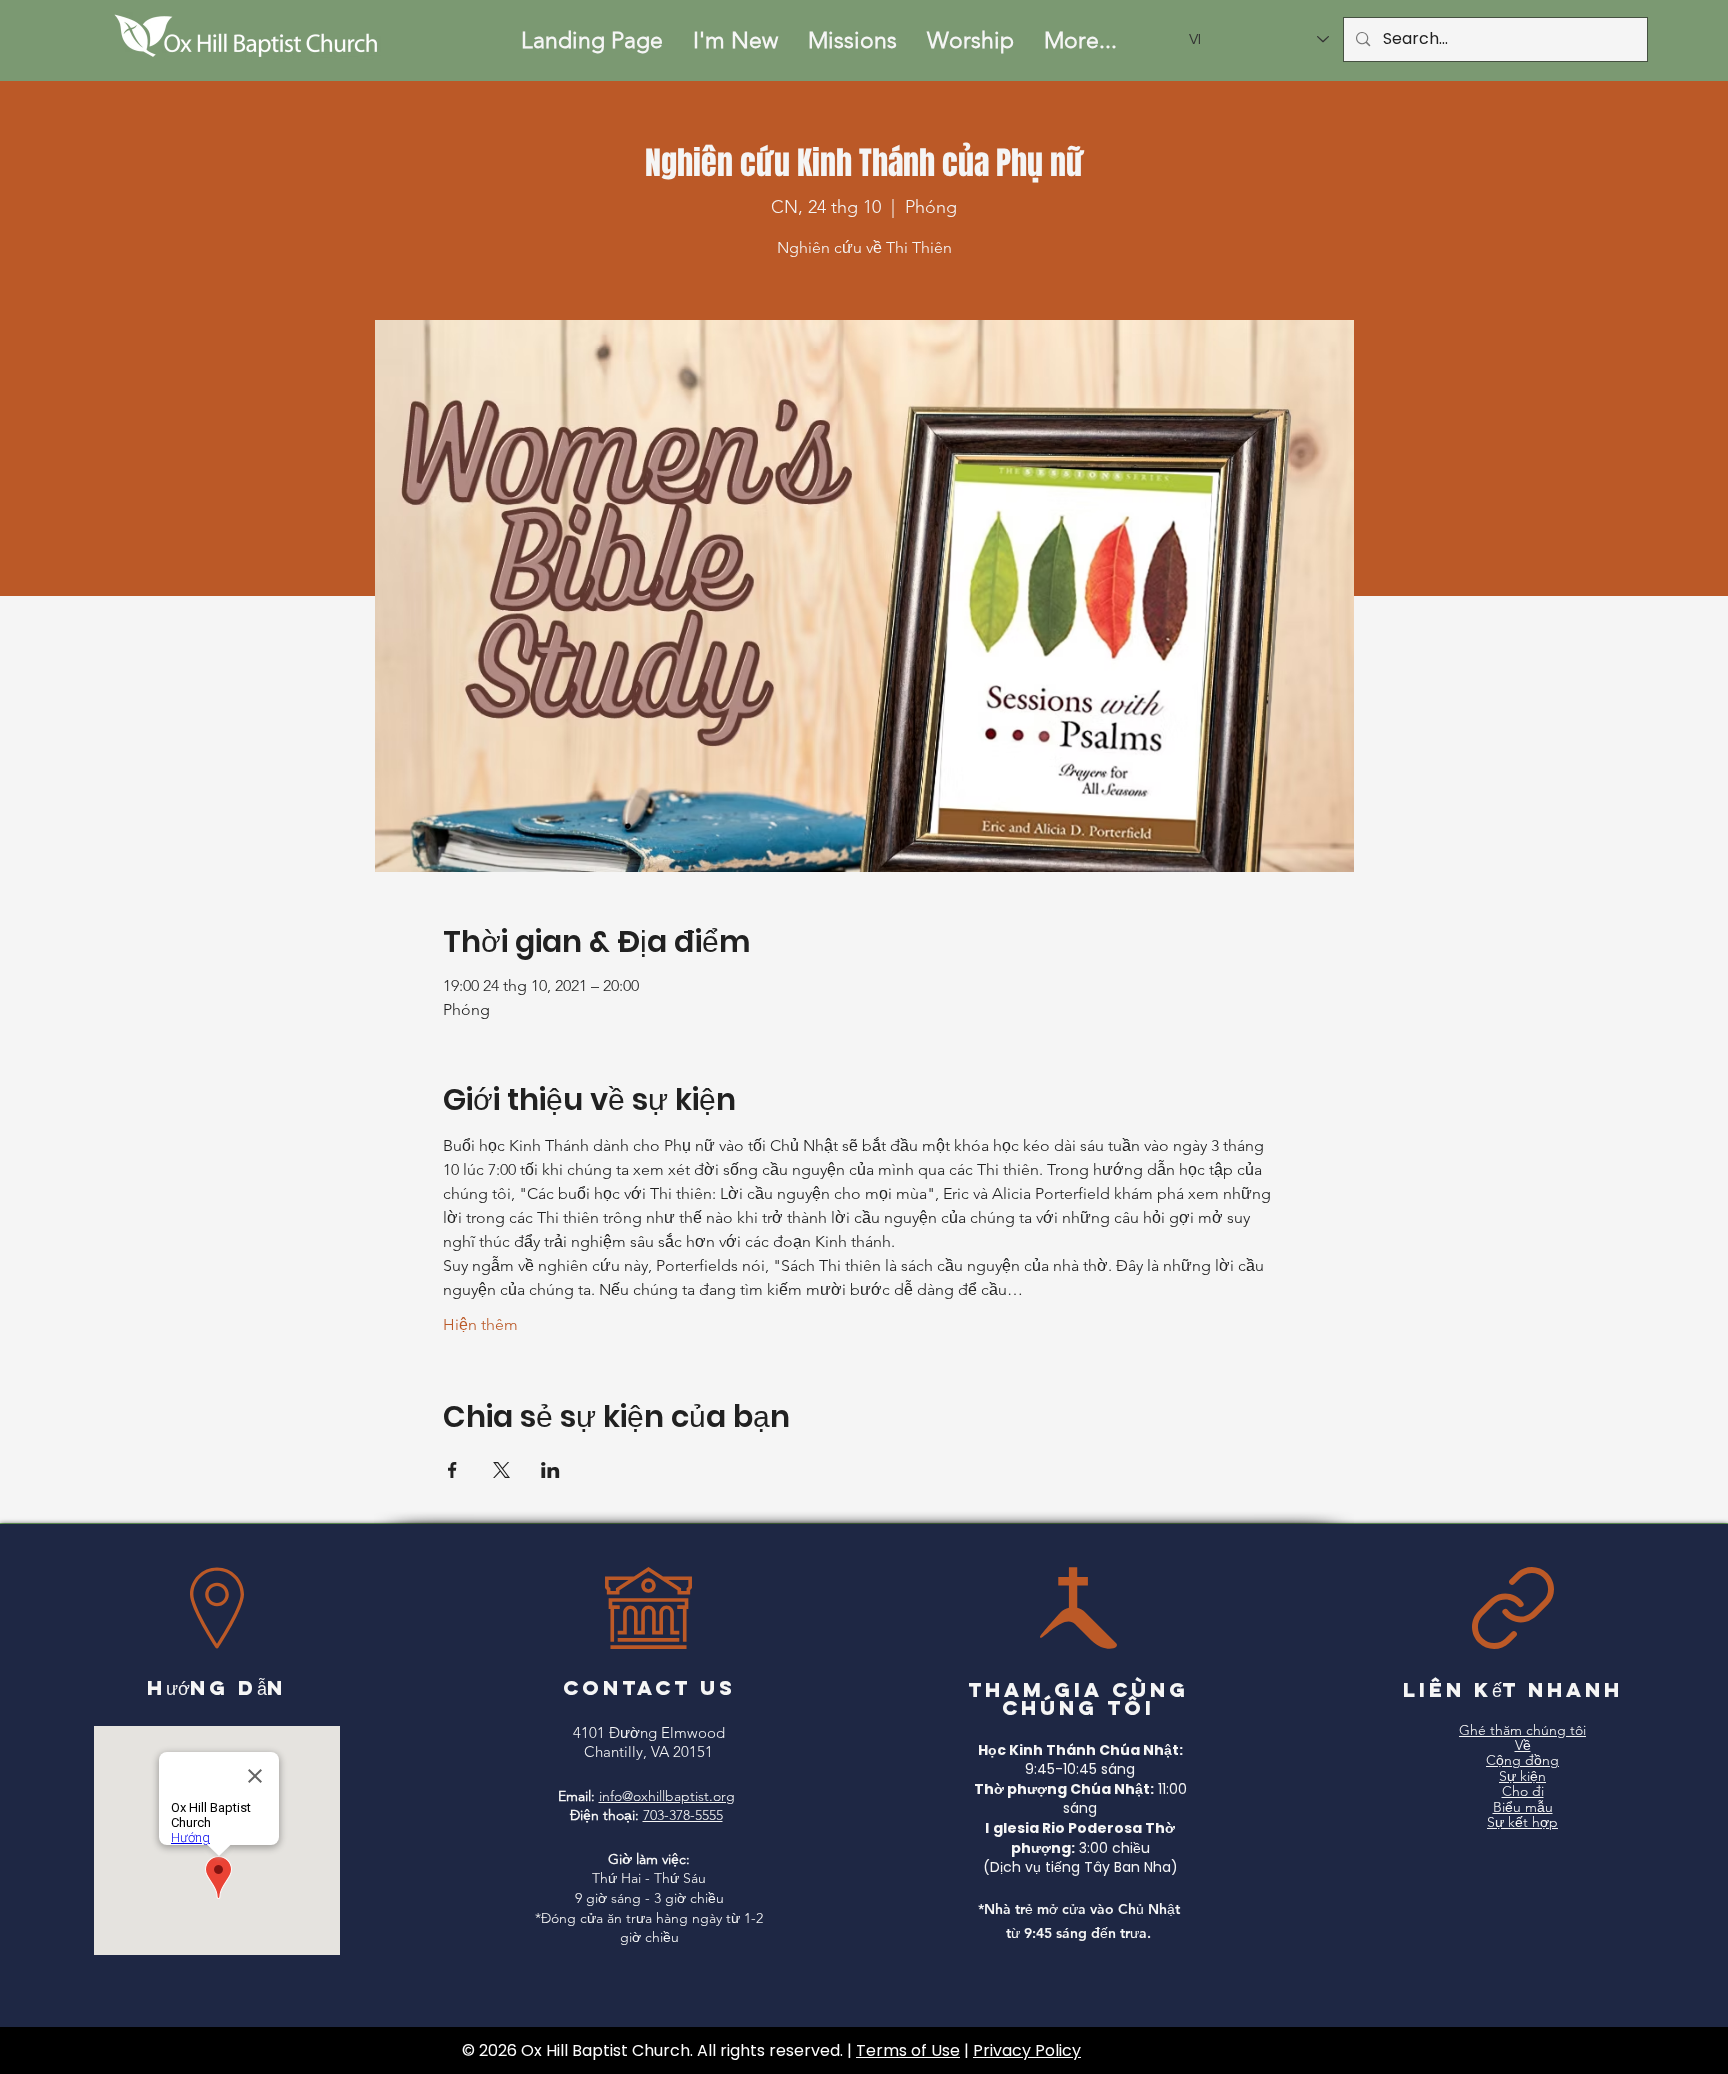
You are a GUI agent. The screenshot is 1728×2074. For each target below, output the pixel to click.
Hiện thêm (480, 1324)
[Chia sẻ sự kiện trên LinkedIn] (550, 1470)
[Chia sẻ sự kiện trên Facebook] (452, 1470)
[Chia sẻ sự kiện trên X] (501, 1470)
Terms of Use (908, 2050)
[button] (735, 40)
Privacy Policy (1027, 2050)
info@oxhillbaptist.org (667, 1796)
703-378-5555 (683, 1815)
